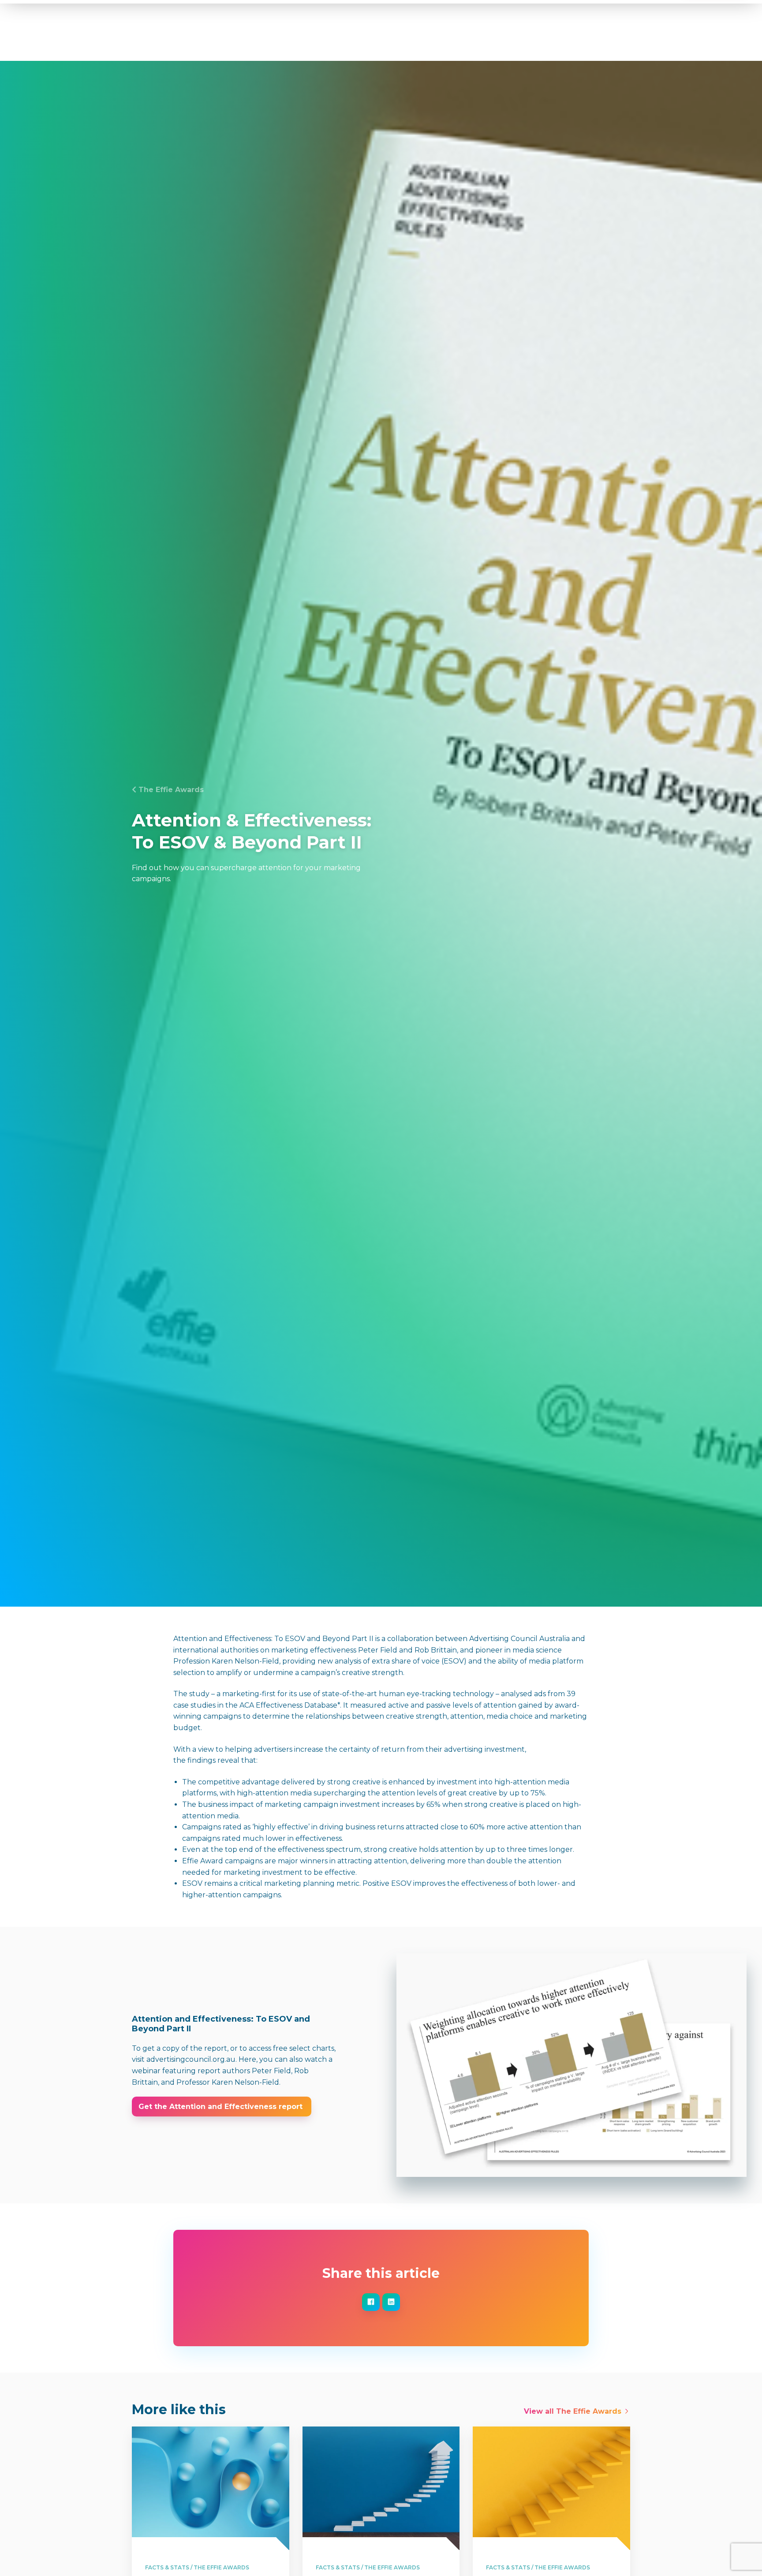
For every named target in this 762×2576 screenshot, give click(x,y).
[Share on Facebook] (371, 2302)
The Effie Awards (171, 790)
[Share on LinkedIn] (391, 2302)
